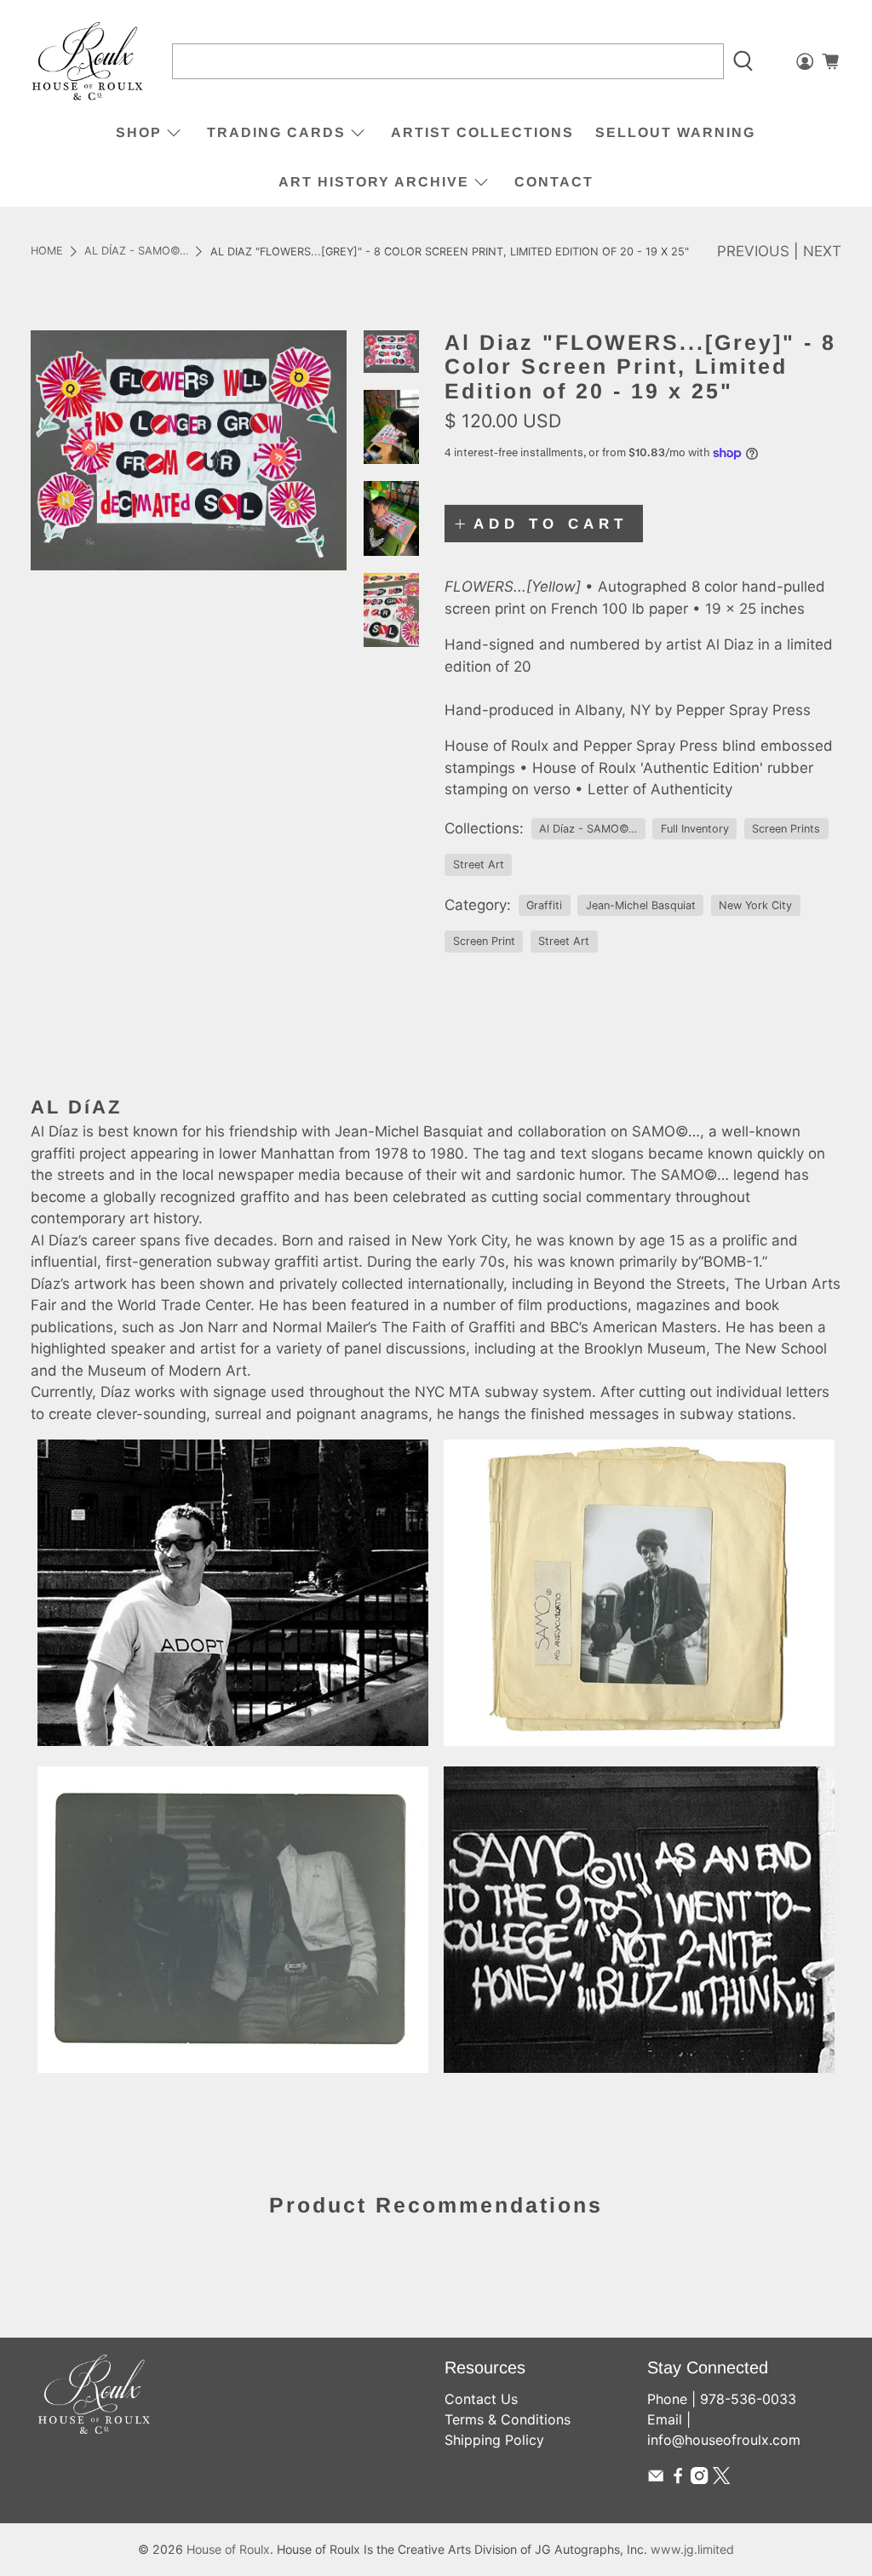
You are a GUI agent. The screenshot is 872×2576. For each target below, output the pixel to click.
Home (47, 252)
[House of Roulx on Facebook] (678, 2479)
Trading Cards (276, 132)
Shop (139, 132)
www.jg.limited (692, 2549)
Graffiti (544, 905)
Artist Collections (482, 132)
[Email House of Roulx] (656, 2479)
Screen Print (484, 941)
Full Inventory (695, 829)
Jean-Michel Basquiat (641, 905)
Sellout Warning (675, 132)
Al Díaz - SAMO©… (136, 252)
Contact (554, 182)
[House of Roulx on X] (721, 2479)
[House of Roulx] (88, 62)
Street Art (479, 864)
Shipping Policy (494, 2440)
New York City (755, 905)
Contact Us (481, 2399)
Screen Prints (786, 829)
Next (822, 251)
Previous (753, 251)
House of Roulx (228, 2549)
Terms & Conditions (508, 2419)
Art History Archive (374, 182)
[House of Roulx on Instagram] (699, 2479)
